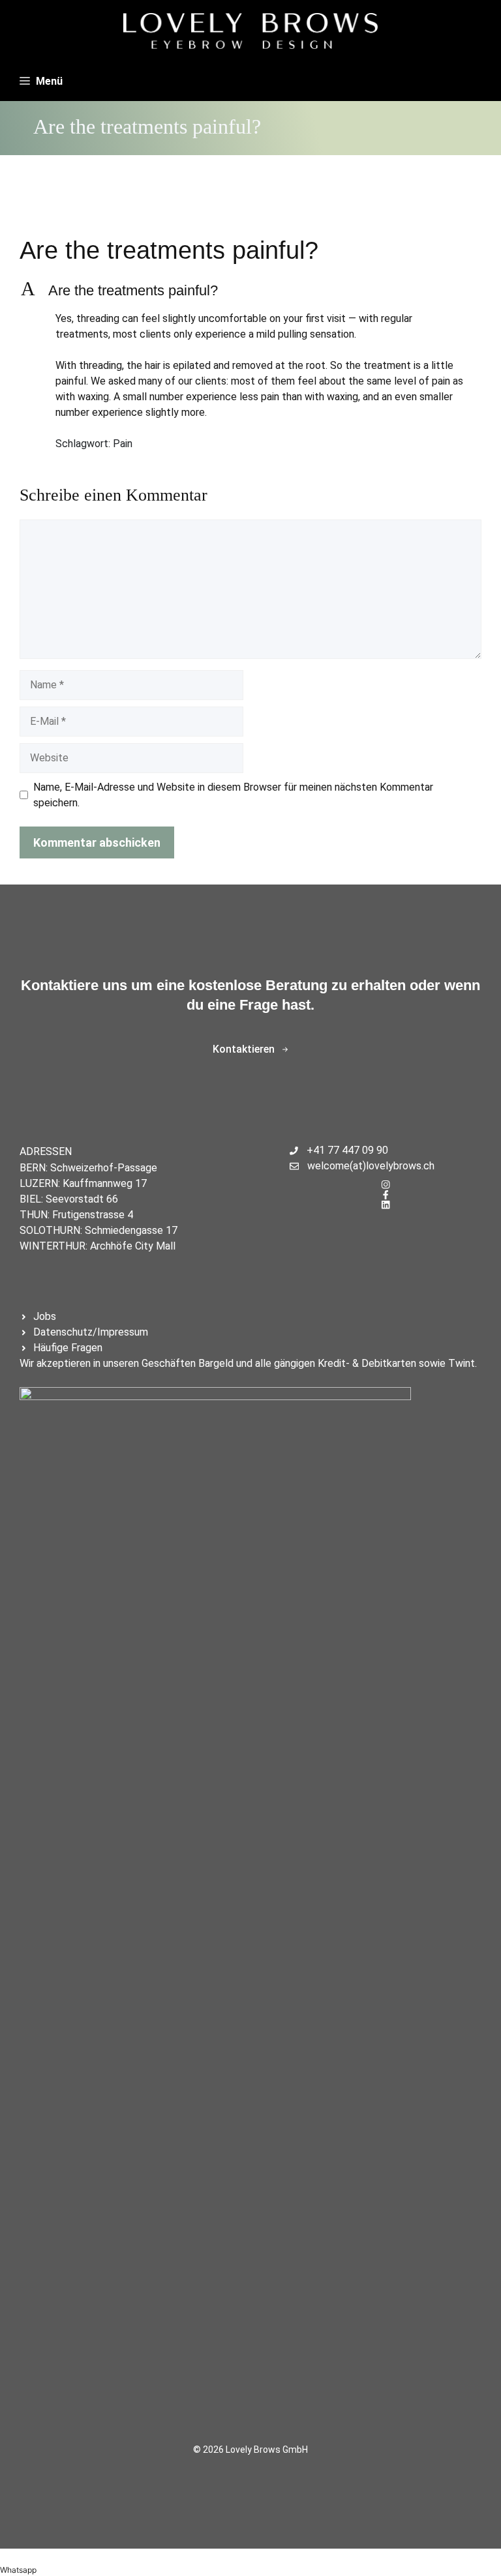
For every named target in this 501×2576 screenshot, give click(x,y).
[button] (250, 291)
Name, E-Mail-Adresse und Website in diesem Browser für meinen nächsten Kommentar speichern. (233, 795)
